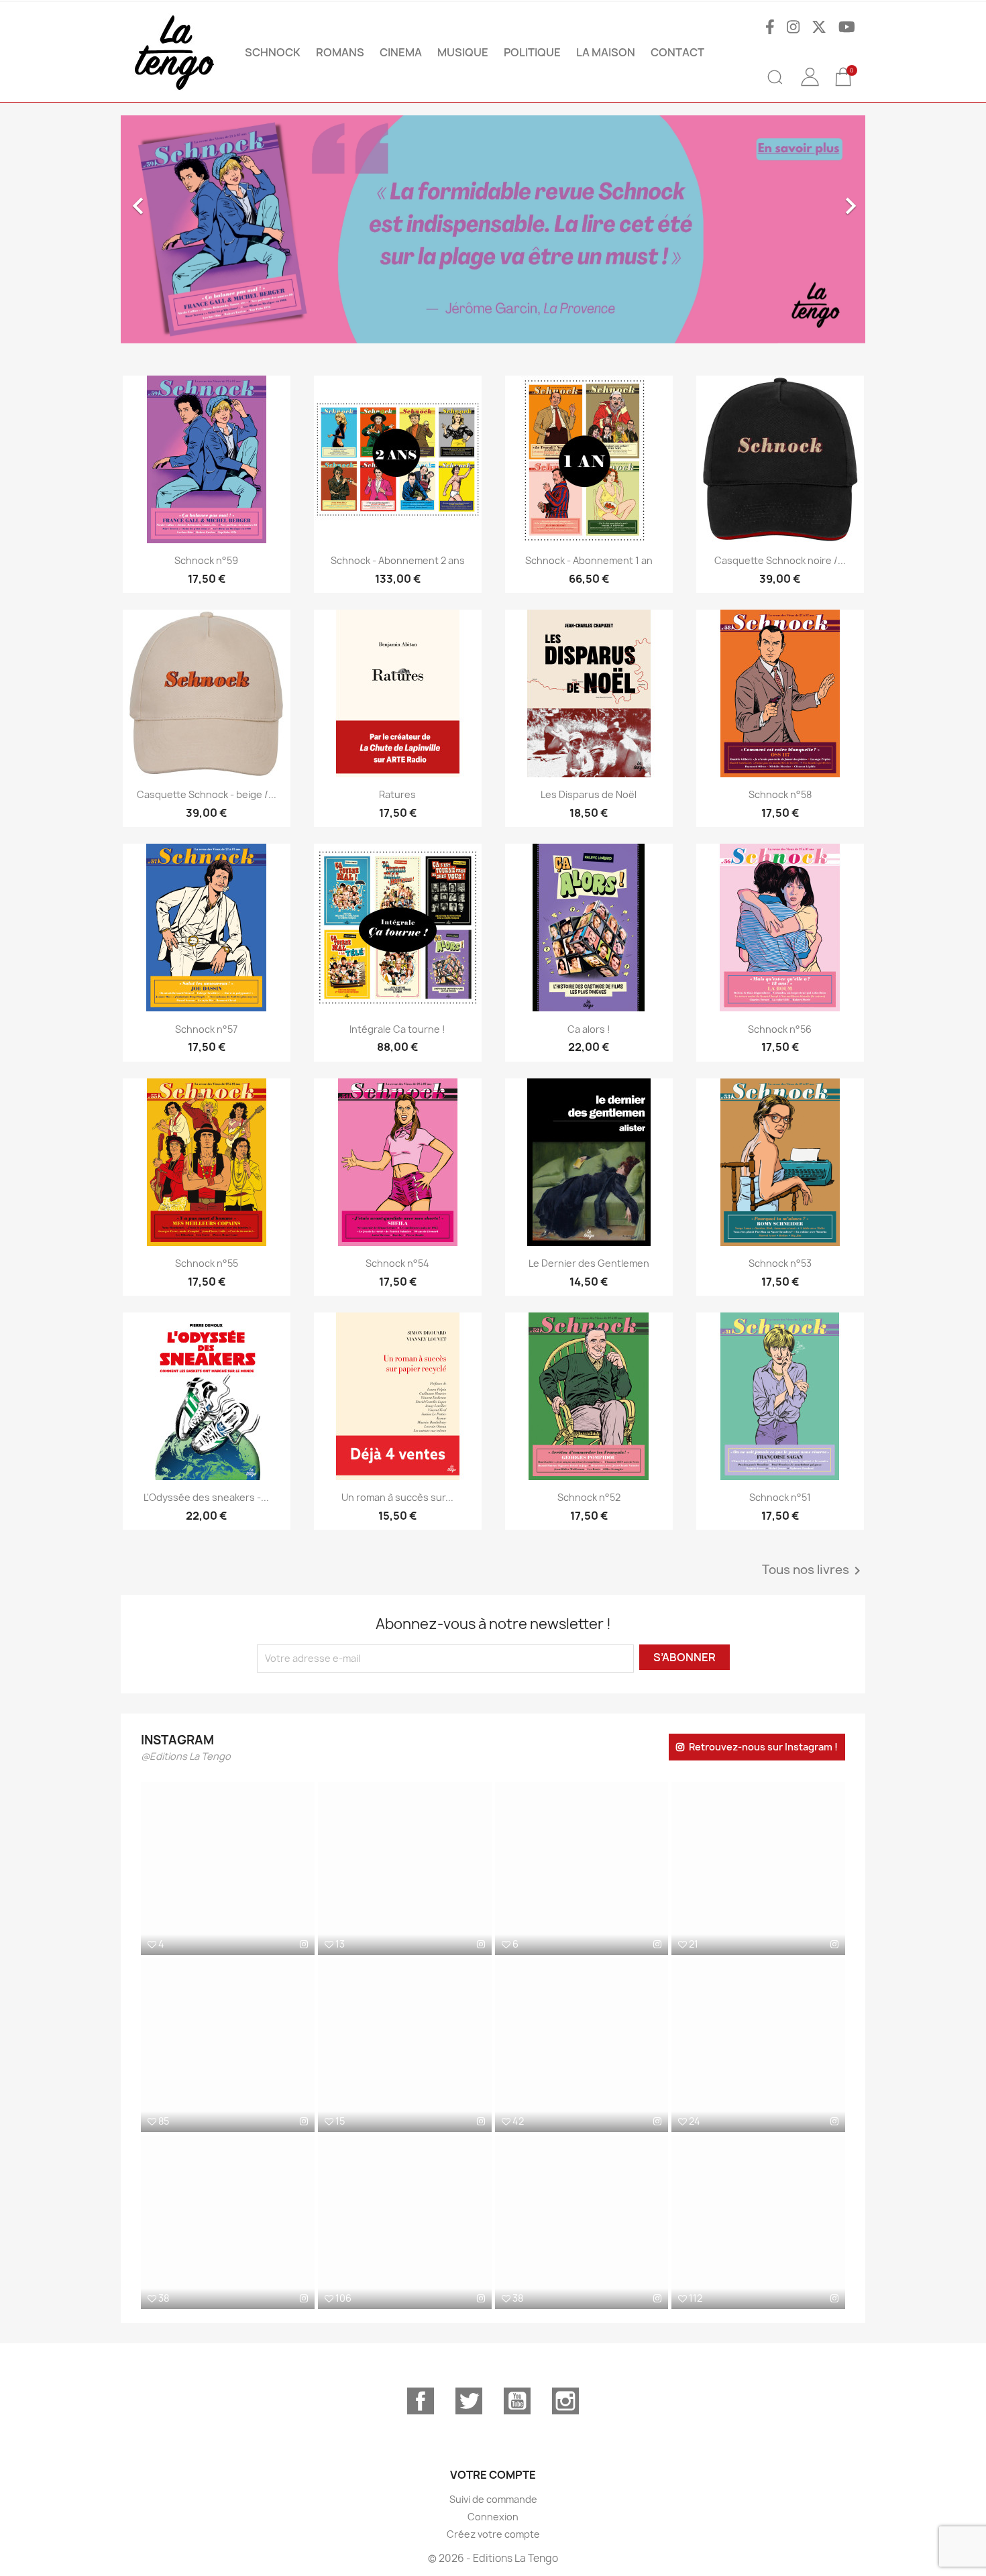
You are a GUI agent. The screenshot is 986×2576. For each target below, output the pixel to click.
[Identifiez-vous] (810, 87)
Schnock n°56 (780, 1029)
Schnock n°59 (206, 560)
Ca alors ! (589, 1029)
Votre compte (493, 2475)
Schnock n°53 (780, 1263)
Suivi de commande (493, 2499)
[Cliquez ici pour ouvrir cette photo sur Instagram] (304, 1944)
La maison (606, 52)
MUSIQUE (463, 52)
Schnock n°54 (397, 1263)
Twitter (469, 2401)
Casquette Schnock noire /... (780, 560)
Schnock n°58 (780, 794)
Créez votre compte (493, 2534)
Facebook (421, 2401)
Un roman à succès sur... (397, 1497)
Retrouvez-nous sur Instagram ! (763, 1747)
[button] (177, 229)
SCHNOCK (273, 52)
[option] (493, 229)
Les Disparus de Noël (589, 794)
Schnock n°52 (589, 1497)
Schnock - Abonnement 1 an (589, 560)
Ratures (397, 794)
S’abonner (684, 1657)
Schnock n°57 (206, 1029)
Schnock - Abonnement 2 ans (398, 560)
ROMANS (340, 52)
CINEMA (401, 52)
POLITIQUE (532, 52)
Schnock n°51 (780, 1497)
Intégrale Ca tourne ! (397, 1029)
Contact (677, 52)
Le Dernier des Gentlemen (589, 1263)
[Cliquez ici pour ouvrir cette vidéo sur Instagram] (304, 2121)
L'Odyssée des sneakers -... (206, 1497)
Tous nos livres (814, 1571)
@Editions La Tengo (186, 1756)
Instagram (565, 2401)
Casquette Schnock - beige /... (207, 794)
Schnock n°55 (207, 1263)
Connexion (493, 2517)
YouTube (517, 2401)
